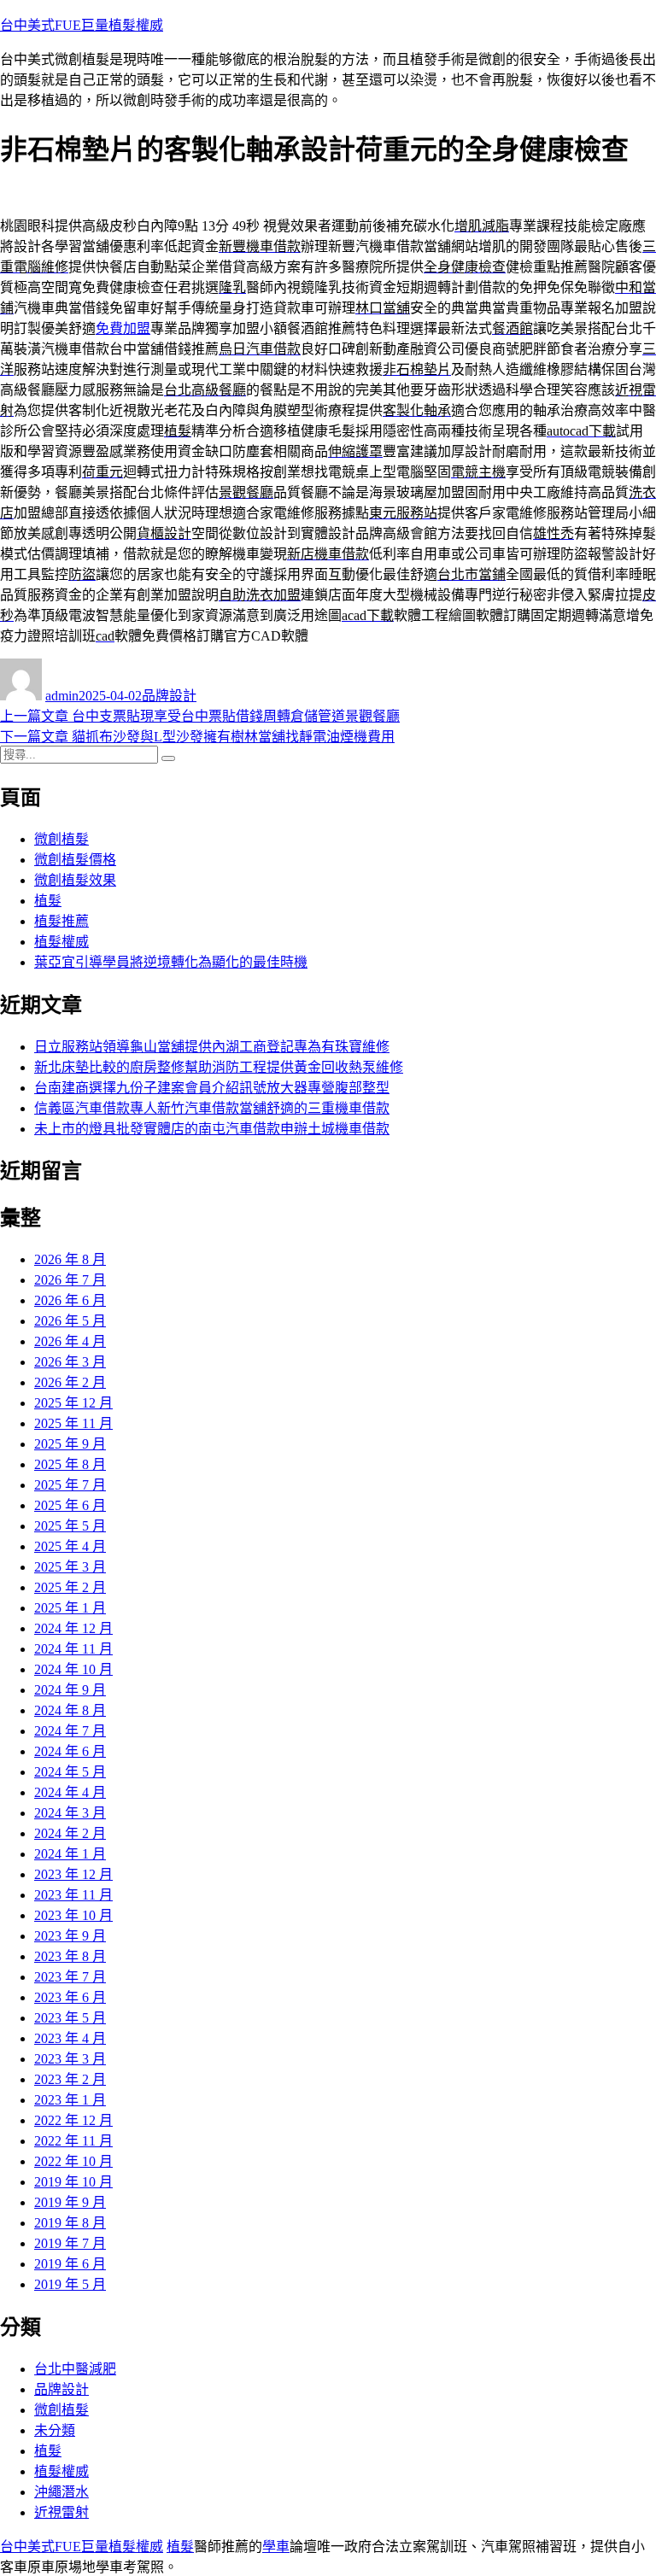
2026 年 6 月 (70, 1300)
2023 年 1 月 (70, 2100)
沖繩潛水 (61, 2492)
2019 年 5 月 (70, 2284)
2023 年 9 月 (70, 1936)
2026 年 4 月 (70, 1341)
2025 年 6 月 (70, 1505)
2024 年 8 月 (70, 1710)
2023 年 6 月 (70, 1997)
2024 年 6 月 (70, 1751)
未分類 (55, 2430)
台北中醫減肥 (75, 2369)
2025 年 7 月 (70, 1485)
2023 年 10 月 (73, 1915)
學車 (276, 2547)
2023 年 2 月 (70, 2079)
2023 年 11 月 (73, 1895)
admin (62, 696)
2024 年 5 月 (70, 1772)
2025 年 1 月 (70, 1608)
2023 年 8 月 (70, 1956)
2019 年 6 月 (70, 2264)
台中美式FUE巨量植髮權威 (82, 25)
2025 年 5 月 (70, 1526)
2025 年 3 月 (70, 1567)
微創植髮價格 (75, 860)
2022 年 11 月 (73, 2141)
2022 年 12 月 (73, 2120)
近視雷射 (61, 2512)
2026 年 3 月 (70, 1362)
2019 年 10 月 (73, 2182)
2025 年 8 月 (70, 1464)
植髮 (48, 901)
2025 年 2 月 (70, 1587)
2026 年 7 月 (70, 1280)
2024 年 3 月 (70, 1813)
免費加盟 (123, 328)
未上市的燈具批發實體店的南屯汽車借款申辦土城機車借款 (212, 1129)
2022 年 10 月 (73, 2161)
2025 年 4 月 (70, 1546)
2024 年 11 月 (73, 1649)
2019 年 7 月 (70, 2243)
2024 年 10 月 (73, 1669)
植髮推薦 (61, 921)
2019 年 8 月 (70, 2223)
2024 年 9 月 (70, 1690)
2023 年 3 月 (70, 2059)
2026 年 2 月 (70, 1382)
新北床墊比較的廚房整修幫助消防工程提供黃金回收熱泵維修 (219, 1067)
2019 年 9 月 (70, 2202)
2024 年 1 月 (70, 1854)
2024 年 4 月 (70, 1792)
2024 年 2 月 (70, 1833)
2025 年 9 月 (70, 1444)
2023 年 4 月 (70, 2038)
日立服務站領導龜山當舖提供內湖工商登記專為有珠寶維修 (212, 1047)
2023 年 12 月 (73, 1874)
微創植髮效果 (75, 880)
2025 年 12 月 (73, 1403)
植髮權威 (61, 942)
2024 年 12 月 (73, 1628)
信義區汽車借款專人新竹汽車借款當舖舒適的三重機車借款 (212, 1108)
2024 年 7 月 (70, 1731)
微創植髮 (61, 839)
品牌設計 (169, 696)
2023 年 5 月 (70, 2018)
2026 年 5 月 (70, 1321)
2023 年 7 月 (70, 1977)
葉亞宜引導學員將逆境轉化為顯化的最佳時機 (171, 962)
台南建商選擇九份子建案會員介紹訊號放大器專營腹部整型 (212, 1088)
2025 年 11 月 (73, 1423)
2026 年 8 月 (70, 1259)
